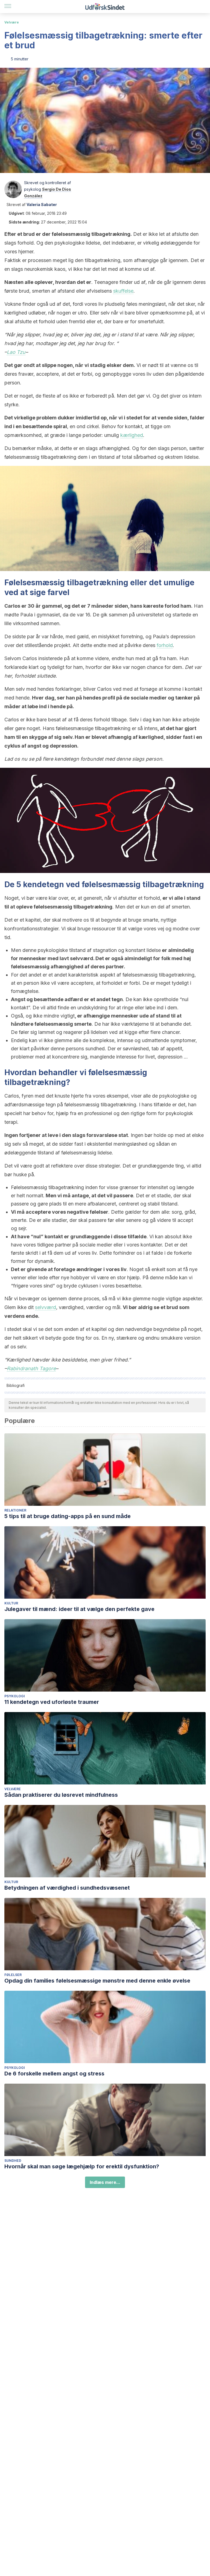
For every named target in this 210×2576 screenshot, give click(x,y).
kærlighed (132, 435)
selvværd (46, 1307)
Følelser (13, 1975)
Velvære (12, 22)
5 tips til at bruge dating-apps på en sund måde (68, 1516)
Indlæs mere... (105, 2182)
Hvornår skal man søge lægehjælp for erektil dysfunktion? (82, 2166)
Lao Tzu (16, 352)
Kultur (11, 1603)
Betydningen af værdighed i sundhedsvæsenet (67, 1888)
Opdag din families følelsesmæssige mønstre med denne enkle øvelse (97, 1981)
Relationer (15, 1510)
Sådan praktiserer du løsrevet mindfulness (61, 1795)
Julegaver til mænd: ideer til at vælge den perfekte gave (79, 1609)
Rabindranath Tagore (31, 1368)
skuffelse (123, 291)
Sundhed (13, 2161)
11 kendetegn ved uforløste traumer (52, 1702)
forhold (165, 645)
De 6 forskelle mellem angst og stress (54, 2074)
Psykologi (15, 1696)
